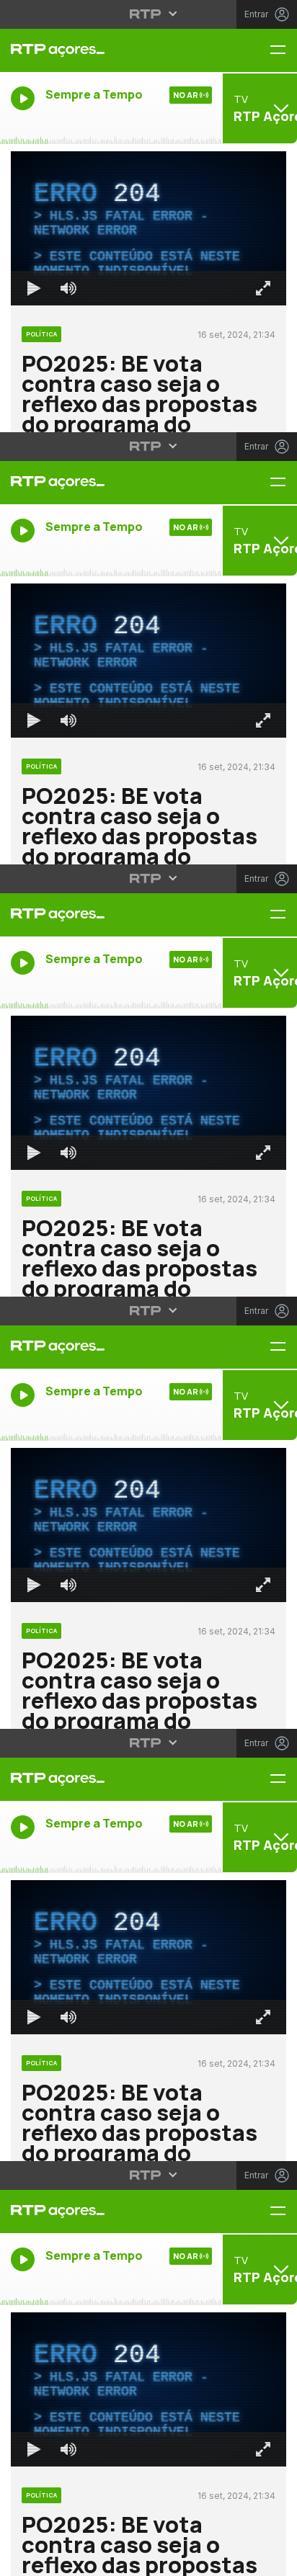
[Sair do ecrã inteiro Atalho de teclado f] (274, 2559)
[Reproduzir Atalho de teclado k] (23, 2559)
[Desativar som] (58, 2559)
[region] (148, 1288)
